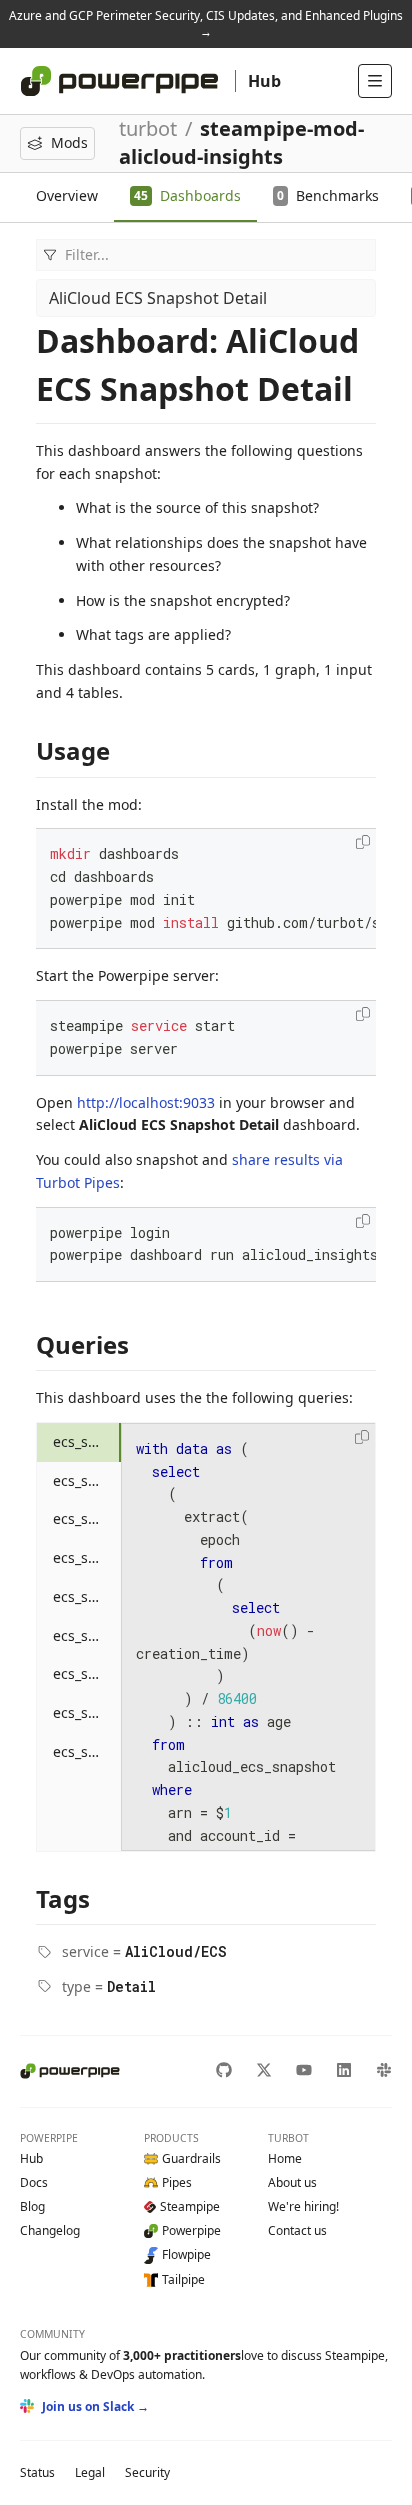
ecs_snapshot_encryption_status (87, 1518)
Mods (69, 142)
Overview (67, 195)
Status (37, 2472)
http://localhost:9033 (146, 1102)
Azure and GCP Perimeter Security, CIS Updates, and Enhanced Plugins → (206, 23)
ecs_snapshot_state (87, 1673)
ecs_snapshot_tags (87, 1712)
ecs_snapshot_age (87, 1441)
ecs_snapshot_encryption (87, 1480)
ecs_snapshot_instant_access (87, 1557)
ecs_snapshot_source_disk (87, 1635)
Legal (90, 2472)
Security (147, 2472)
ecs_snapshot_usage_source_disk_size (87, 1751)
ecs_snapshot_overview (87, 1596)
